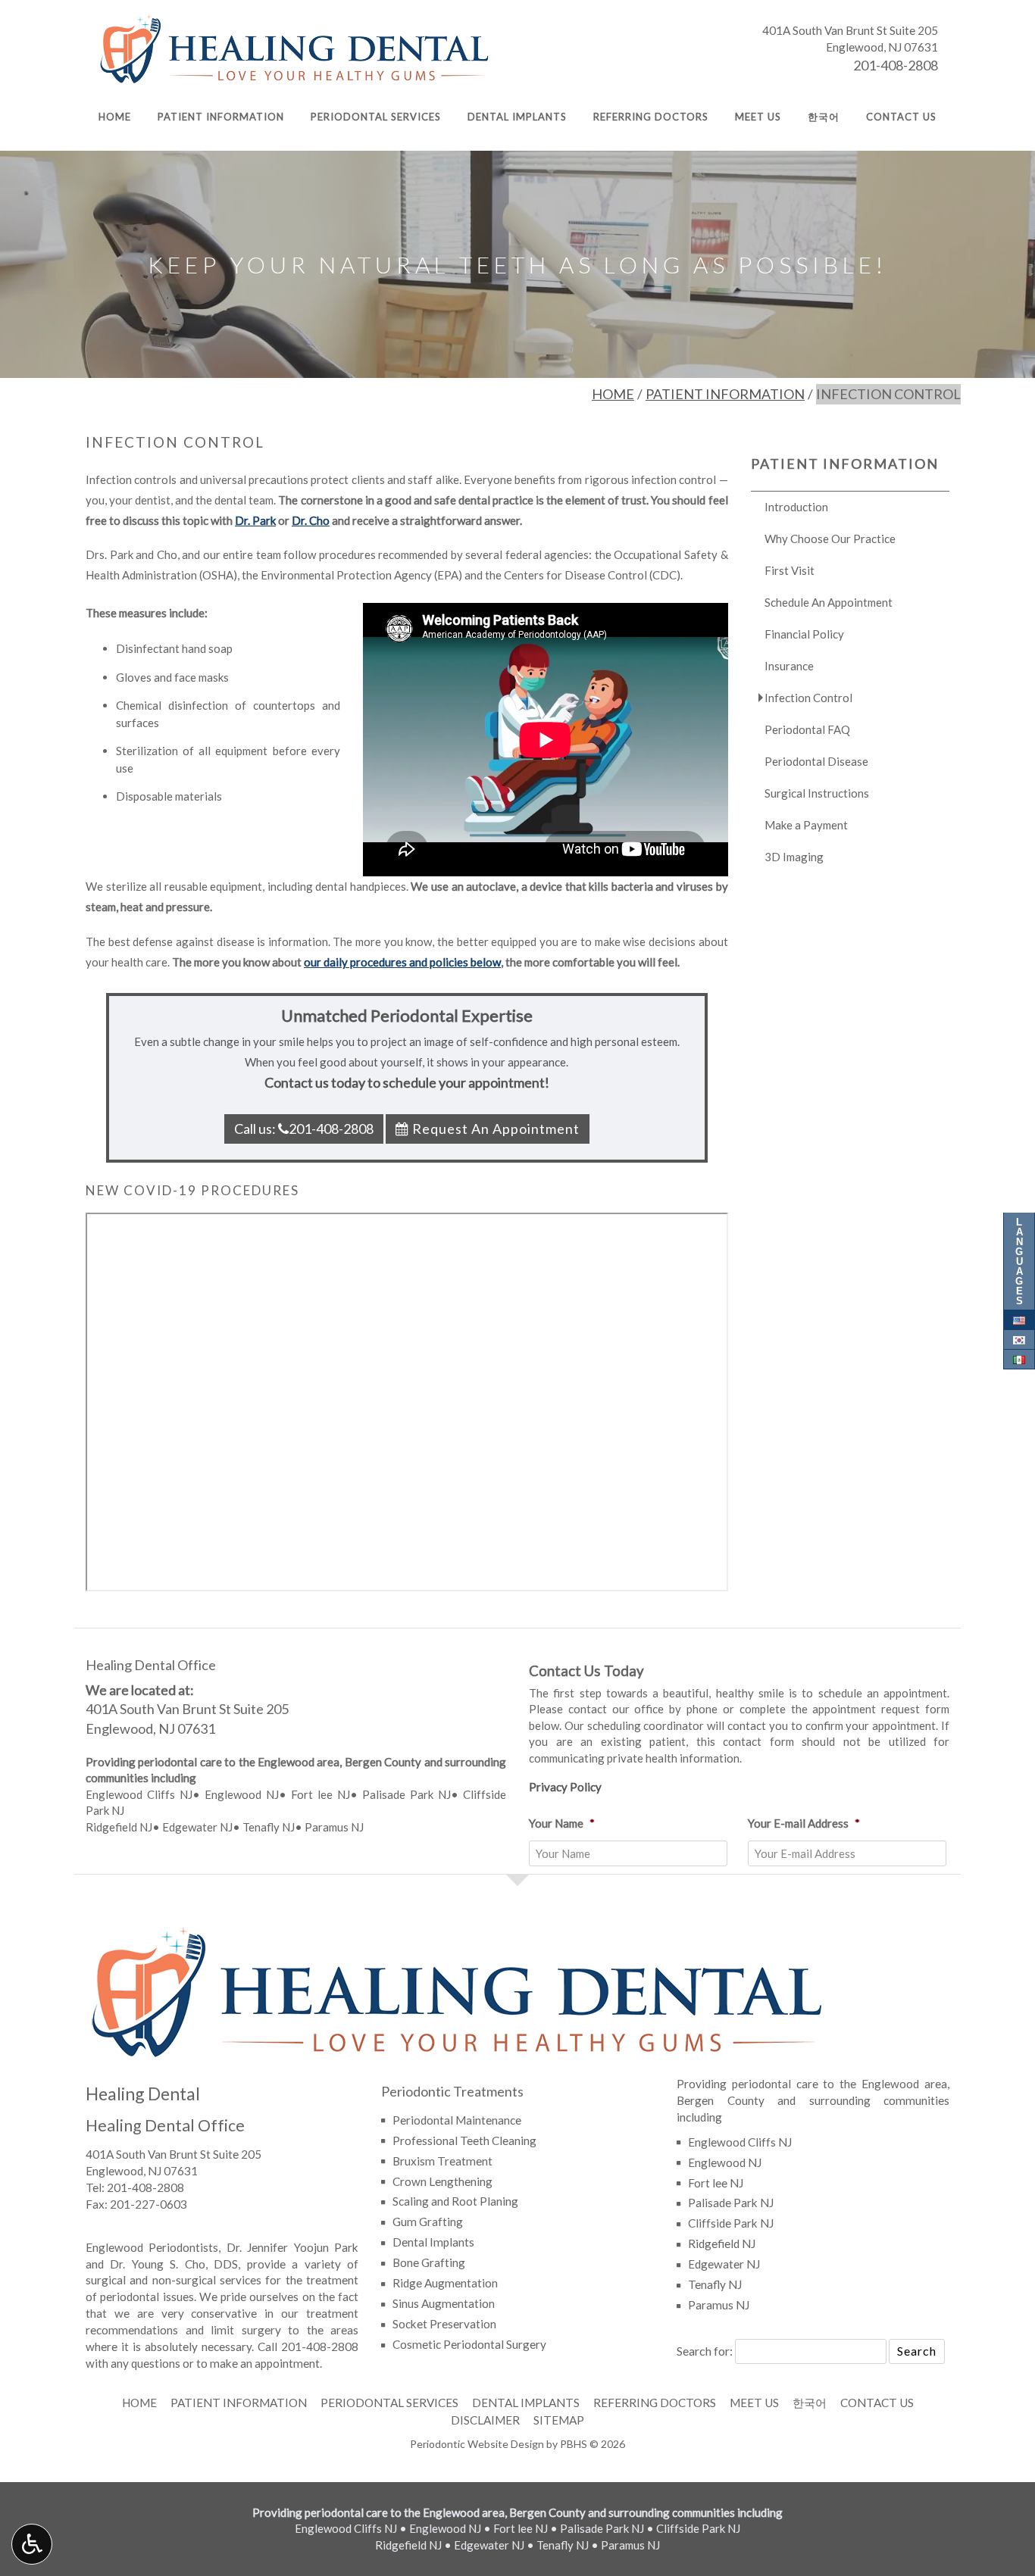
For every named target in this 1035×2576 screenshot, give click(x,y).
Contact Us (901, 117)
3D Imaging (794, 857)
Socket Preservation (444, 2324)
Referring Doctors (651, 117)
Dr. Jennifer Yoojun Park (292, 2247)
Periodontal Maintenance (457, 2120)
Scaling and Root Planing (455, 2201)
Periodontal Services (376, 117)
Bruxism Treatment (442, 2161)
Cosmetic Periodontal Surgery (469, 2344)
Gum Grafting (428, 2222)
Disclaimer (485, 2420)
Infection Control (808, 698)
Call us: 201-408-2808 (304, 1129)
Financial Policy (804, 634)
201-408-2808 (896, 65)
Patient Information (221, 117)
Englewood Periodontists (152, 2247)
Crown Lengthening (442, 2181)
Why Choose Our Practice (830, 539)
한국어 (824, 117)
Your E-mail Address (804, 1823)
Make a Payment (806, 825)
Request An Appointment (494, 1129)
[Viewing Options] (32, 2544)
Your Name (562, 1823)
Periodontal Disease (816, 761)
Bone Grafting (429, 2262)
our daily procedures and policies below (402, 962)
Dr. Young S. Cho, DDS (174, 2264)
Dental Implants (517, 117)
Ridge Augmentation (445, 2283)
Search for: (705, 2351)
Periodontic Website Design (477, 2444)
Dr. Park (255, 520)
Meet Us (758, 117)
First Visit (790, 570)
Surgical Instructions (817, 793)
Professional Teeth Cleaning (464, 2140)
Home (115, 117)
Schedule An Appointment (829, 602)
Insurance (789, 666)
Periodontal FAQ (807, 729)
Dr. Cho (311, 520)
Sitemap (559, 2420)
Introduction (796, 507)
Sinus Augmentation (444, 2303)
